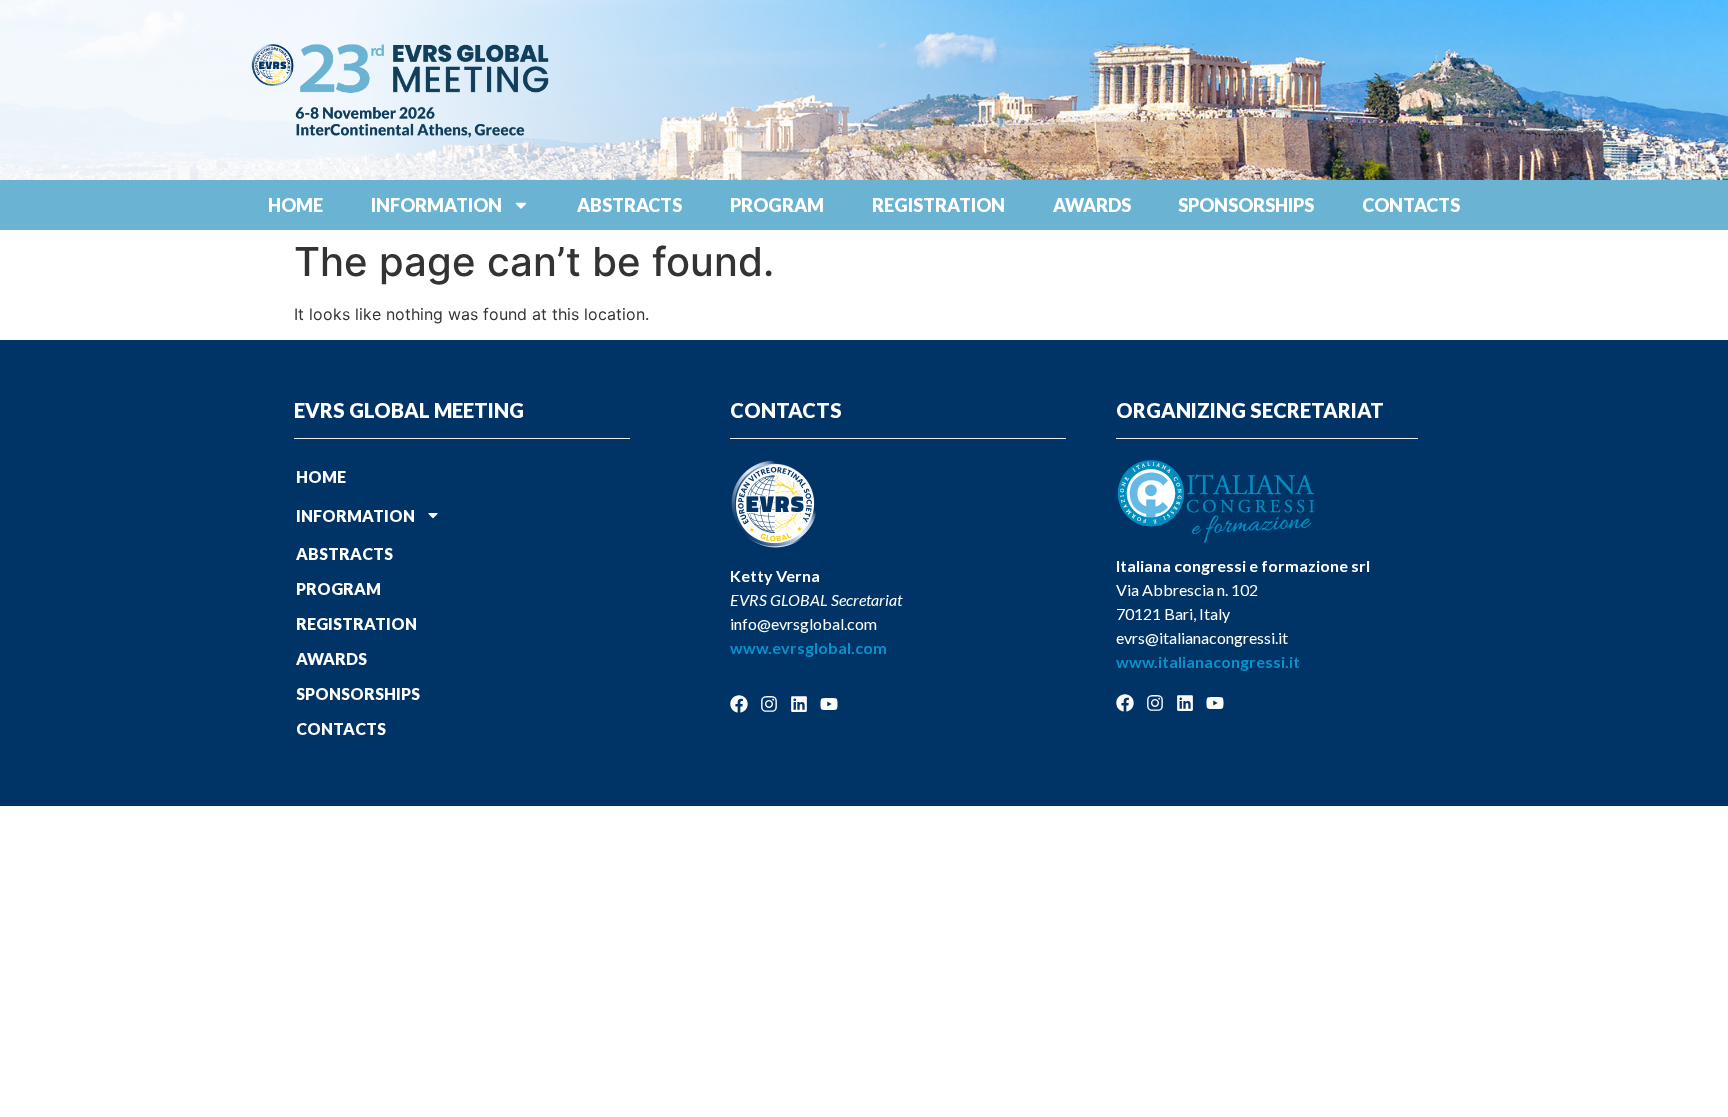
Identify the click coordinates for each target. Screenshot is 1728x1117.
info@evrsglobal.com (803, 623)
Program (777, 205)
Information (436, 205)
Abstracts (629, 205)
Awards (1092, 205)
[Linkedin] (799, 704)
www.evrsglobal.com (808, 647)
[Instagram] (769, 704)
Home (295, 205)
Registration (938, 205)
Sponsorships (1246, 205)
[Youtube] (829, 704)
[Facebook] (739, 704)
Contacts (1411, 205)
